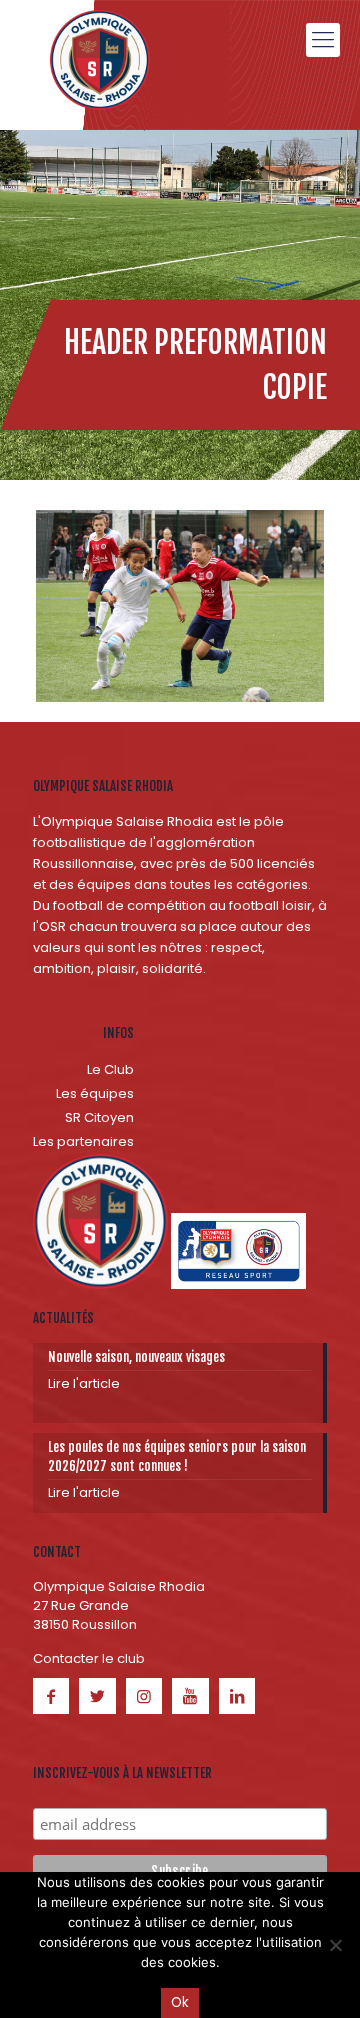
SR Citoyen (99, 1117)
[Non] (335, 1945)
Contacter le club (89, 1658)
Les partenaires (83, 1141)
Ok (180, 2002)
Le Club (110, 1069)
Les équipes (95, 1093)
